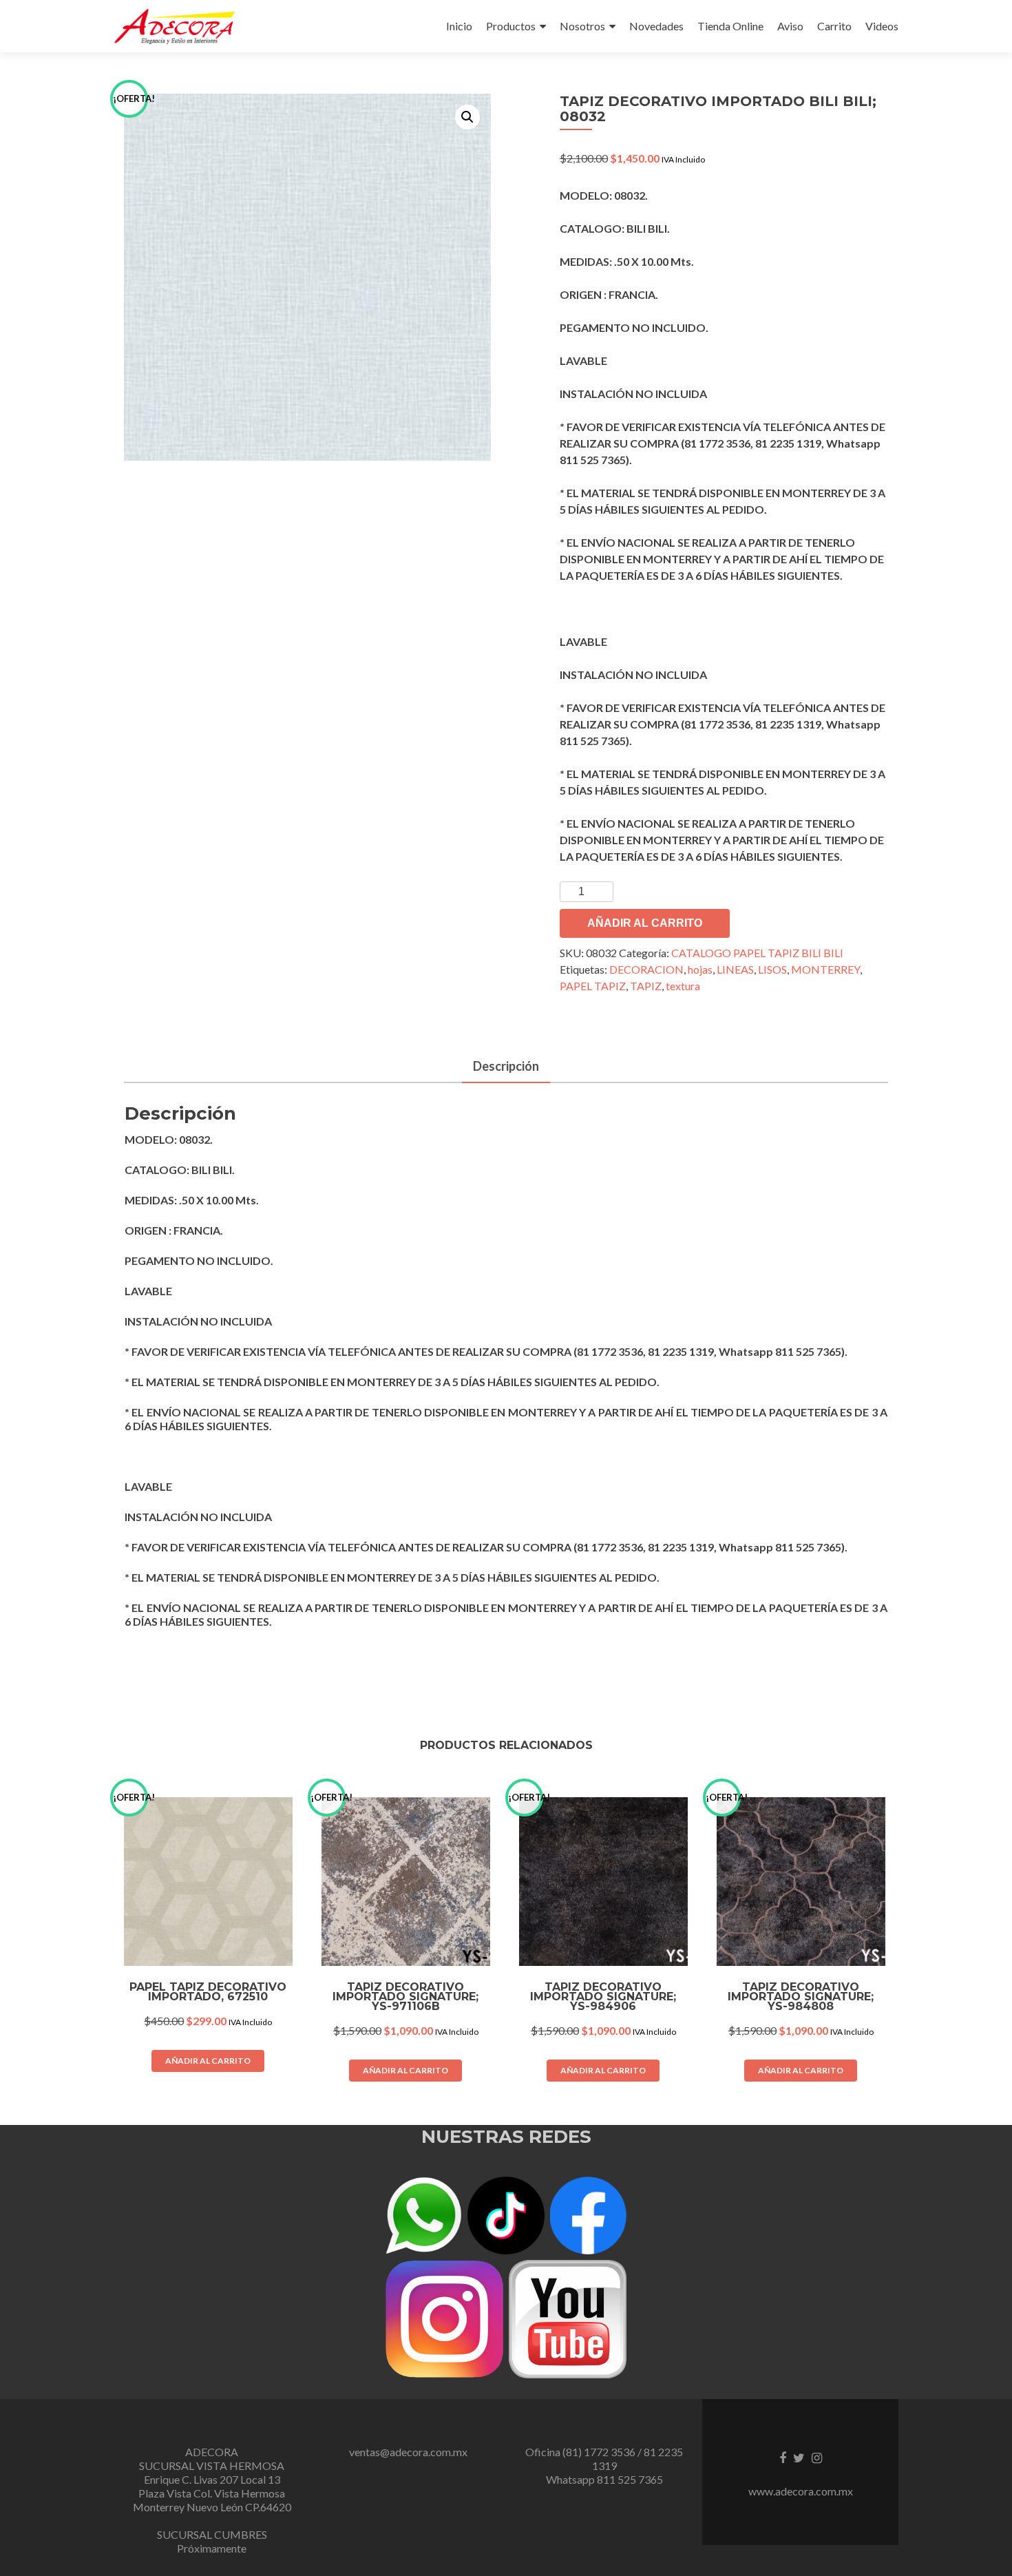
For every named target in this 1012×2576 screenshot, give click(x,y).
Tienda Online (730, 26)
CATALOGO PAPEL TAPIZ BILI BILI (757, 953)
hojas (700, 969)
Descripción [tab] (506, 1066)
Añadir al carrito (645, 923)
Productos (511, 26)
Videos (882, 26)
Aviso (790, 26)
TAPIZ (646, 986)
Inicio (459, 26)
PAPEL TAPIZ (593, 986)
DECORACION (646, 969)
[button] (467, 117)
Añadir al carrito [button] (208, 2061)
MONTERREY (825, 969)
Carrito (834, 26)
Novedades (656, 26)
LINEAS (735, 969)
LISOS (772, 969)
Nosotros (582, 26)
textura (683, 986)
